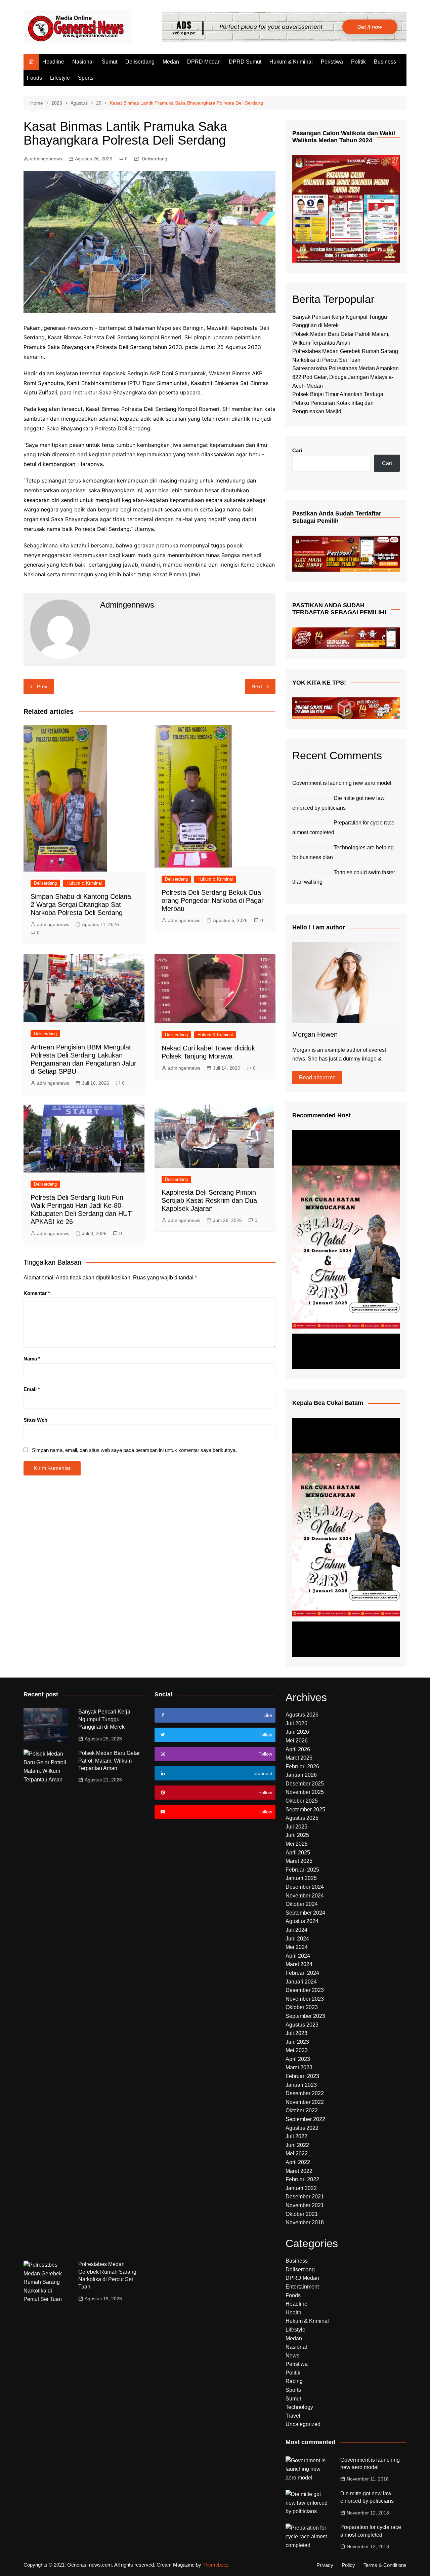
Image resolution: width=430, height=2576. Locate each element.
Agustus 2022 (302, 2128)
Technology (299, 2407)
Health (293, 2313)
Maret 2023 (299, 2067)
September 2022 (305, 2119)
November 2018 (305, 2222)
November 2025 (305, 1792)
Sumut (110, 62)
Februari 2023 (302, 2076)
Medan (171, 62)
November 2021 (305, 2205)
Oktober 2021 (302, 2214)
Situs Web (35, 1420)
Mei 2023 (297, 2050)
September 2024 (305, 1913)
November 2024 (305, 1896)
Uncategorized (303, 2424)
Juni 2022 (297, 2145)
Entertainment (302, 2287)
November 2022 (305, 2102)
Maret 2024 (299, 1964)
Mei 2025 (297, 1844)
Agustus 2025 (302, 1818)
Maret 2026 (299, 1758)
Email (32, 1389)
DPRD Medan (204, 62)
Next (257, 686)
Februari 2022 (302, 2179)
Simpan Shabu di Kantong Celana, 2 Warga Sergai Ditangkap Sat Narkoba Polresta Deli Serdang (82, 905)
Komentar (37, 1293)
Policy (348, 2565)
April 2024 (298, 1956)
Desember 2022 (305, 2093)
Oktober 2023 (302, 2007)
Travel (293, 2416)
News (292, 2356)
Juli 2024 (296, 1930)
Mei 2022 (297, 2154)
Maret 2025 (299, 1861)
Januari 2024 (301, 1982)
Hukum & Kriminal (291, 62)
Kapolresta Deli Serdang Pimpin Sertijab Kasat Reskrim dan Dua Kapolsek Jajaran (209, 1200)
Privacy (325, 2565)
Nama (32, 1359)
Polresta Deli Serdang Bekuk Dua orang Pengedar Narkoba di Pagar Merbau (213, 900)
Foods (34, 78)
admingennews (46, 159)
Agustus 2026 (302, 1715)
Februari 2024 (302, 1973)
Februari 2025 (302, 1870)
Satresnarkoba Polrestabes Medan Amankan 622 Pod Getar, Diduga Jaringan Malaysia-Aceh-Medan (346, 377)
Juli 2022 (296, 2136)
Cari (297, 450)
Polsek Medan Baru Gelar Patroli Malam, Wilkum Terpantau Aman (109, 1761)
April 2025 (298, 1853)
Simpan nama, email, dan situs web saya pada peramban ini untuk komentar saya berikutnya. (134, 1450)
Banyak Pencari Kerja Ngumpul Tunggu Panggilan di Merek (104, 1719)
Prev (42, 686)
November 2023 (305, 1999)
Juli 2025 (296, 1827)
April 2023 (298, 2059)
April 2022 (298, 2162)
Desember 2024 (305, 1887)
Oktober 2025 (302, 1801)
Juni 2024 (297, 1939)
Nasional (83, 62)
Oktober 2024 (302, 1904)
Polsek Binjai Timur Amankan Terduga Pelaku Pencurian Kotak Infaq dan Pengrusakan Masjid (338, 403)
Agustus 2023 (302, 2025)
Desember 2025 (305, 1784)
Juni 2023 (297, 2042)
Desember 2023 (305, 1990)
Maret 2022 (299, 2171)
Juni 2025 (297, 1835)
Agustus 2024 (302, 1921)
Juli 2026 (296, 1723)
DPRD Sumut (245, 62)
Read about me (317, 1078)
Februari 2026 (302, 1766)
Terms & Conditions (385, 2565)
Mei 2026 (297, 1741)
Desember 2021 (305, 2197)
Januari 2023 (301, 2085)
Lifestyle (60, 78)
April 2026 (298, 1749)
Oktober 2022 (302, 2110)
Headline (53, 62)
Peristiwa (332, 62)
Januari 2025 (301, 1878)
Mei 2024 (297, 1947)
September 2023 (305, 2016)
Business (385, 62)
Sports (86, 78)
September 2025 (305, 1810)
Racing (294, 2381)
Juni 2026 (297, 1732)
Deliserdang (140, 62)
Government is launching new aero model (342, 783)
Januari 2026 (301, 1775)
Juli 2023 (296, 2033)
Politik (358, 62)
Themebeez (216, 2565)
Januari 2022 (301, 2188)
